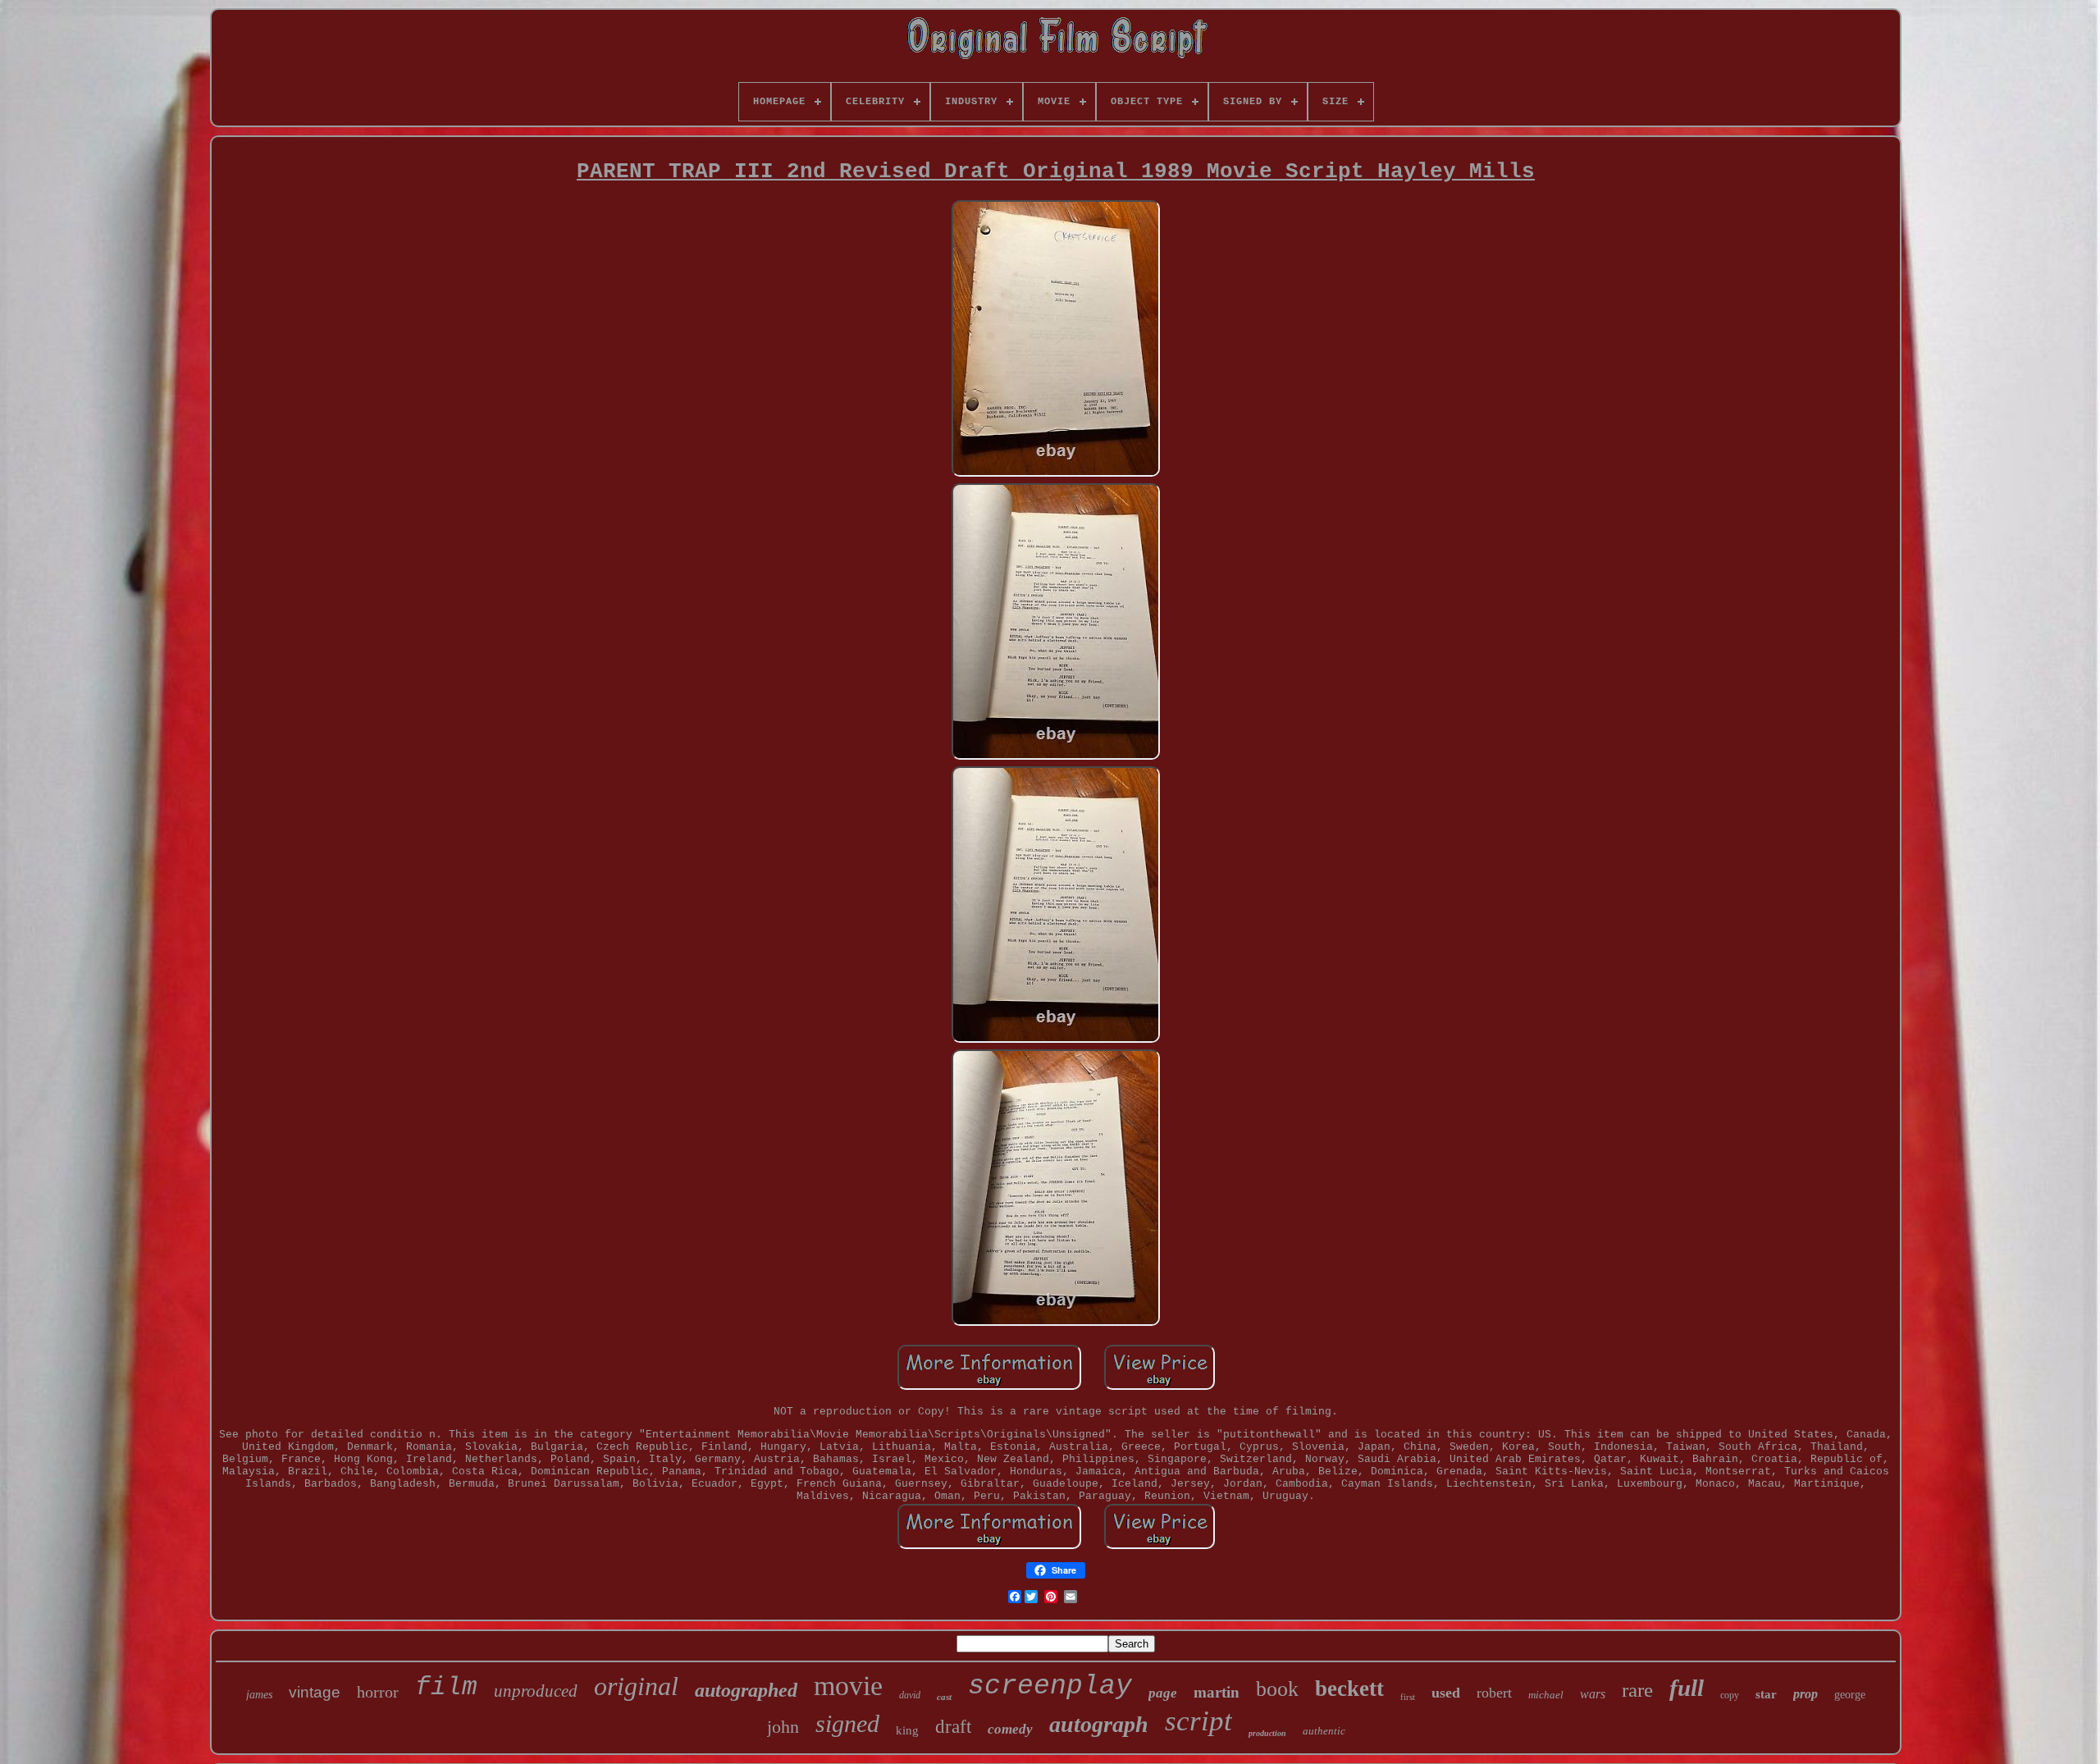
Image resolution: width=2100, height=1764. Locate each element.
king (907, 1730)
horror (378, 1692)
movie (848, 1686)
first (1408, 1697)
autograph (1099, 1724)
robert (1494, 1693)
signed (847, 1723)
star (1766, 1694)
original (636, 1686)
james (259, 1695)
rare (1637, 1690)
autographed (746, 1690)
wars (1593, 1694)
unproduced (536, 1691)
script (1198, 1721)
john (783, 1727)
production (1267, 1733)
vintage (315, 1692)
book (1277, 1689)
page (1163, 1693)
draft (953, 1727)
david (910, 1695)
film (446, 1687)
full (1687, 1688)
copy (1730, 1695)
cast (944, 1697)
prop (1806, 1694)
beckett (1349, 1689)
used (1446, 1693)
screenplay (1050, 1686)
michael (1546, 1695)
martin (1217, 1692)
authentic (1324, 1731)
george (1850, 1695)
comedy (1010, 1729)
